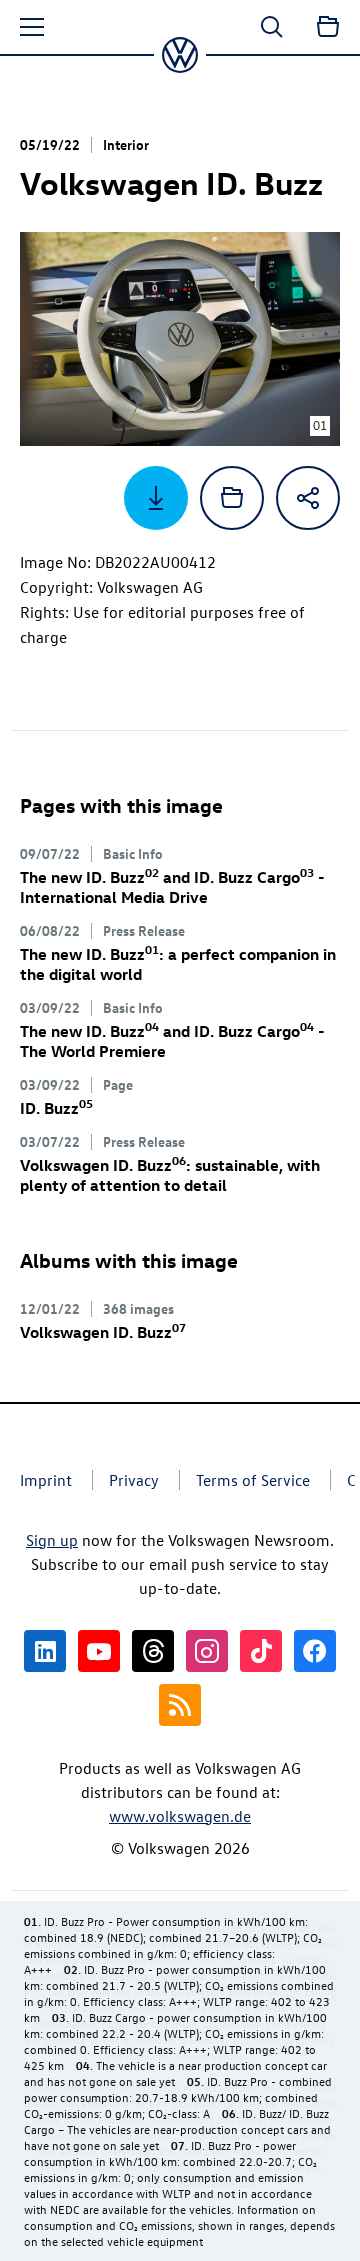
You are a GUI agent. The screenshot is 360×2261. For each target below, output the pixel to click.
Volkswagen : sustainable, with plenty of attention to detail (170, 1175)
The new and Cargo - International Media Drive (172, 887)
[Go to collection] (328, 27)
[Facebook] (315, 1651)
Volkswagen (103, 1332)
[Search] (272, 27)
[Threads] (153, 1651)
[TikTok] (261, 1651)
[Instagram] (207, 1651)
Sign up (52, 1540)
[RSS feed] (180, 1705)
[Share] (308, 498)
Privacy (134, 1480)
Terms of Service (253, 1480)
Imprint (46, 1480)
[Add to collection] (232, 498)
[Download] (156, 498)
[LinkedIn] (45, 1651)
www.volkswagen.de (180, 1816)
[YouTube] (99, 1651)
